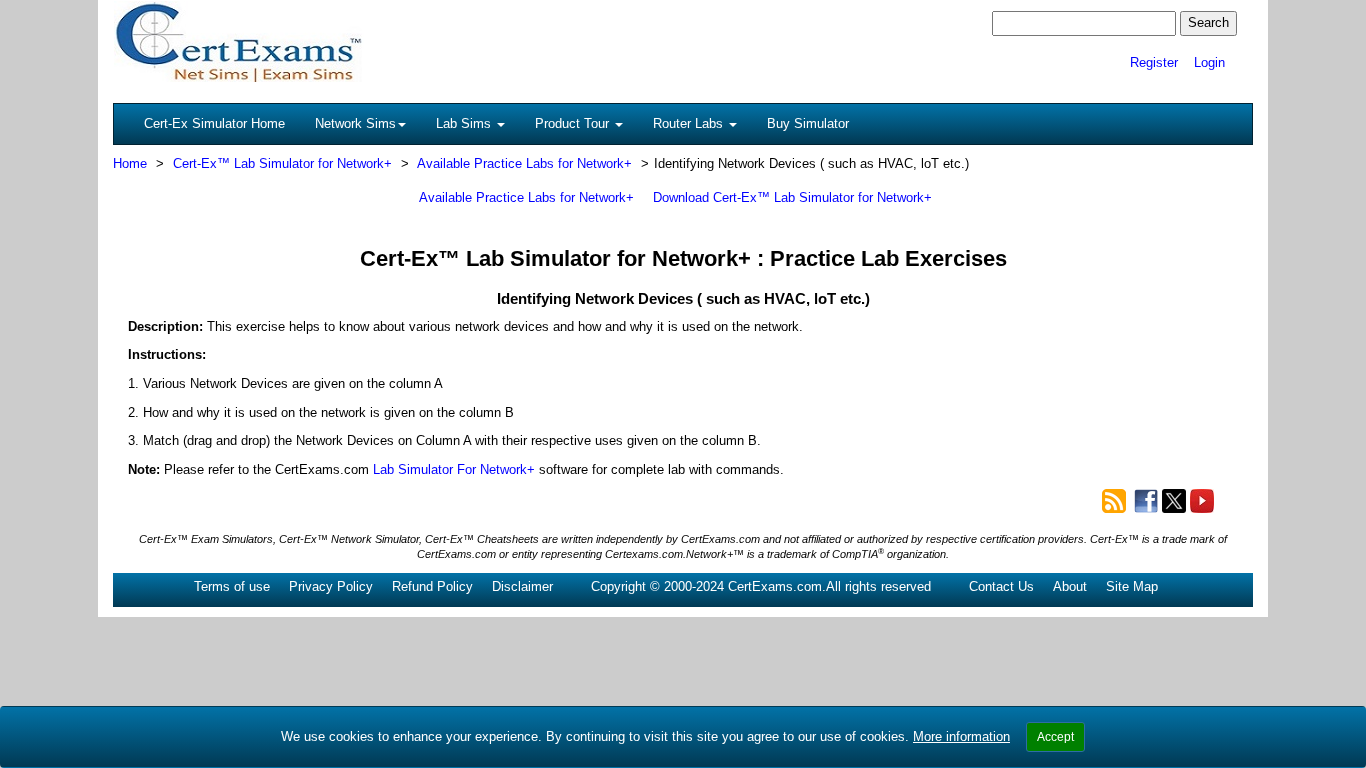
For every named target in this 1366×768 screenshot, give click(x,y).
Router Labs (690, 123)
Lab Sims (465, 123)
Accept (1055, 737)
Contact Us (1001, 586)
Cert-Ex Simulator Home (214, 123)
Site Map (1132, 586)
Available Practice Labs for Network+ (524, 163)
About (1070, 586)
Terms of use (232, 586)
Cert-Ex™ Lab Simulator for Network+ (282, 163)
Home (130, 163)
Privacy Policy (331, 586)
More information (961, 736)
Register (1154, 62)
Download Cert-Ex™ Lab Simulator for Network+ (792, 197)
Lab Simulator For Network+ (454, 469)
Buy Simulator (808, 123)
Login (1209, 62)
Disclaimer (522, 586)
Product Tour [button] (574, 123)
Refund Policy (432, 586)
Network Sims (355, 123)
